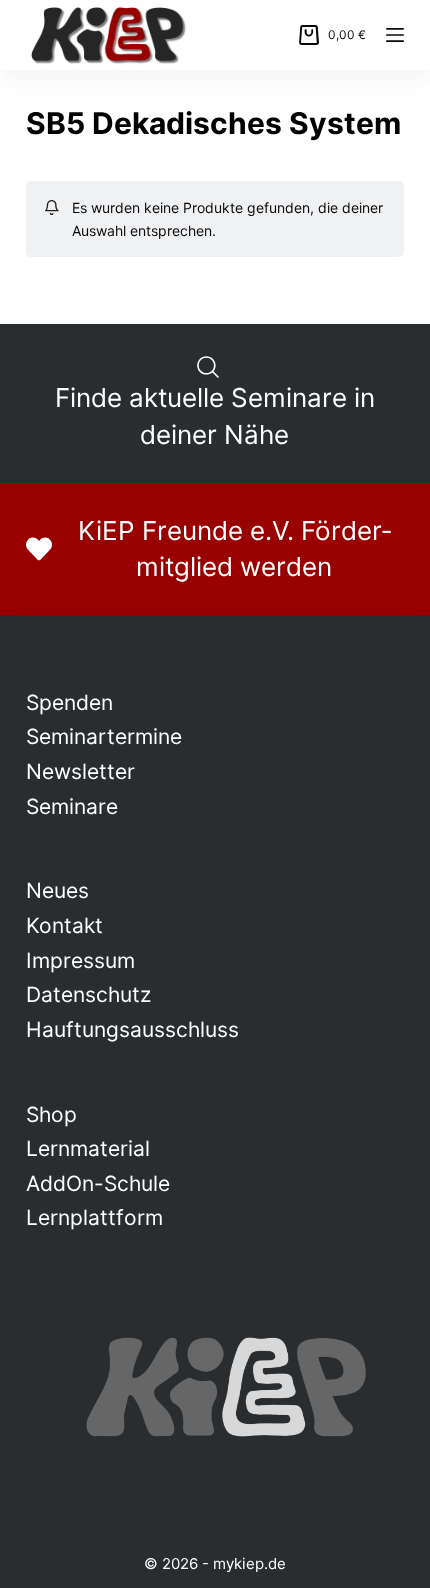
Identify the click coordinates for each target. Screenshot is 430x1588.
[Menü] (395, 35)
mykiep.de (249, 1563)
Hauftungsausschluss (132, 1029)
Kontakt (64, 925)
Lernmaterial (88, 1148)
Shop (51, 1114)
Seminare (72, 806)
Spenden (69, 702)
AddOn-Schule (98, 1183)
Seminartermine (104, 736)
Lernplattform (94, 1217)
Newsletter (80, 771)
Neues (57, 890)
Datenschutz (88, 994)
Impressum (80, 960)
